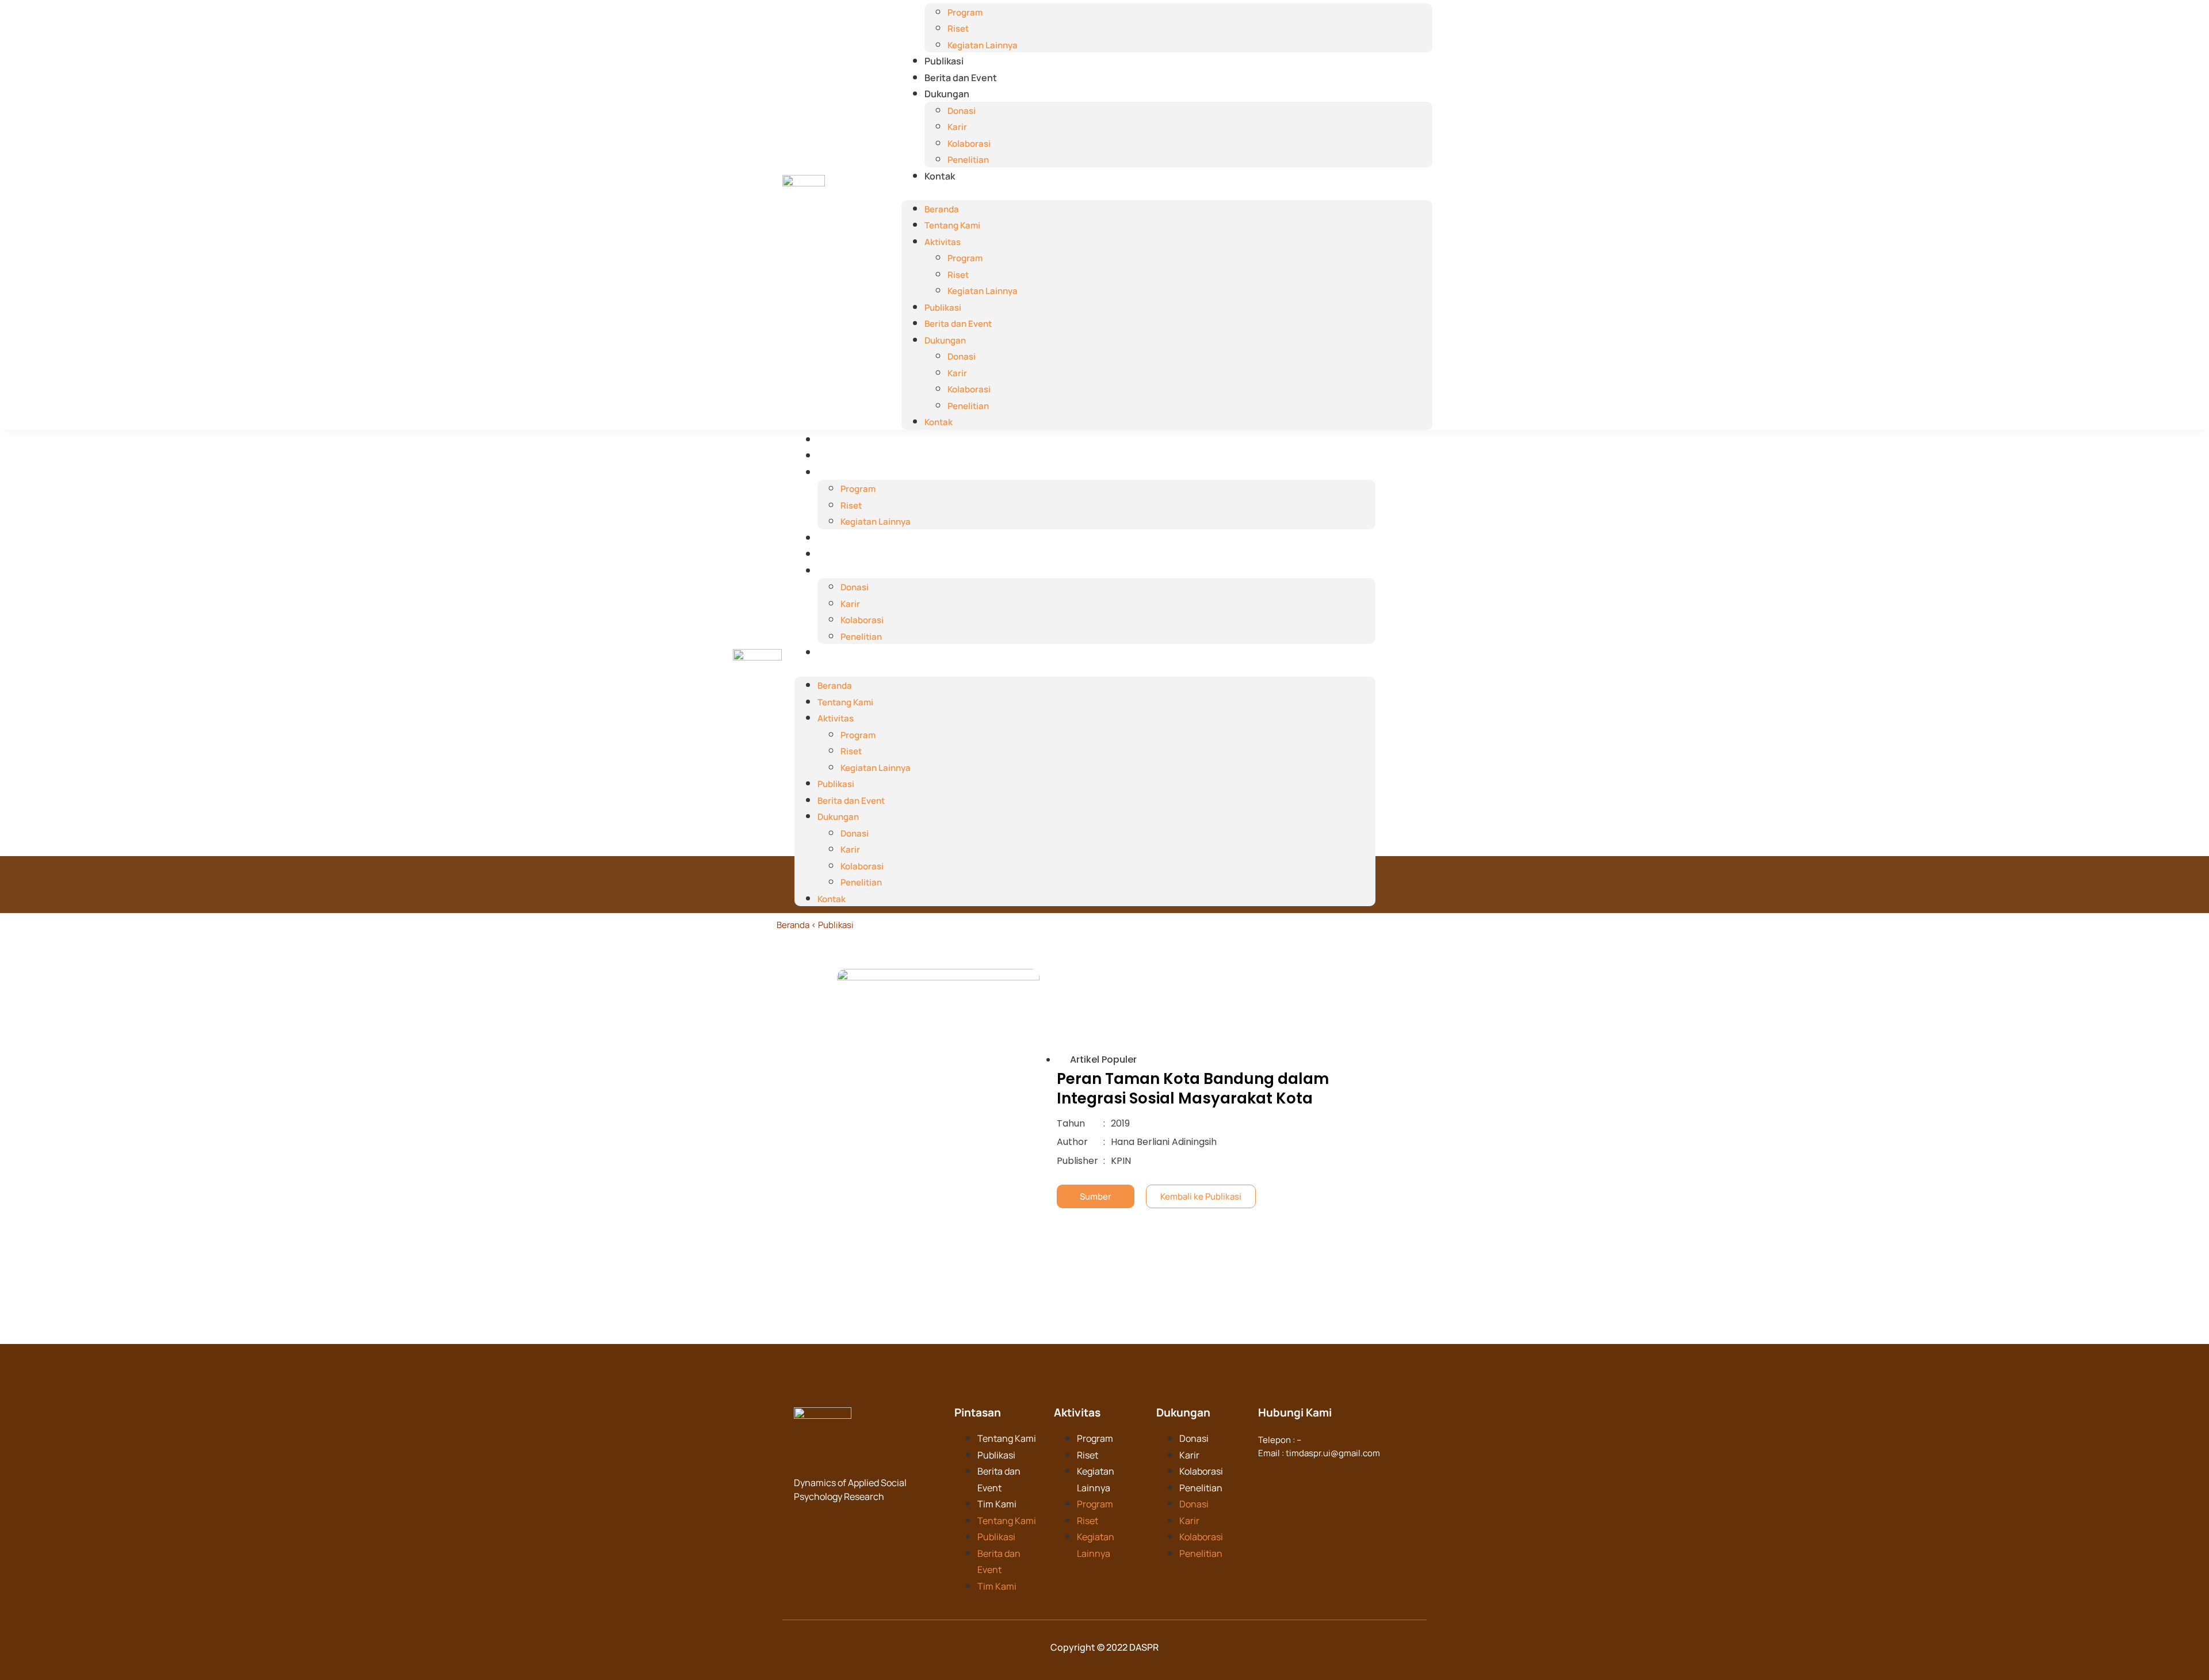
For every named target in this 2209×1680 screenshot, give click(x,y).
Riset (958, 28)
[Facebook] (1268, 1475)
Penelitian (968, 160)
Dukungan (947, 94)
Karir (957, 127)
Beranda (942, 209)
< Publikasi (832, 925)
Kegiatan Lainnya (983, 45)
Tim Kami (997, 1504)
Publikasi (944, 61)
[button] (1167, 192)
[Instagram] (1313, 1475)
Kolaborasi (969, 144)
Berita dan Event (961, 78)
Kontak (940, 176)
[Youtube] (1335, 1475)
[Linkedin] (1290, 1475)
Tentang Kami (952, 225)
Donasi (962, 111)
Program (965, 12)
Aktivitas (943, 242)
